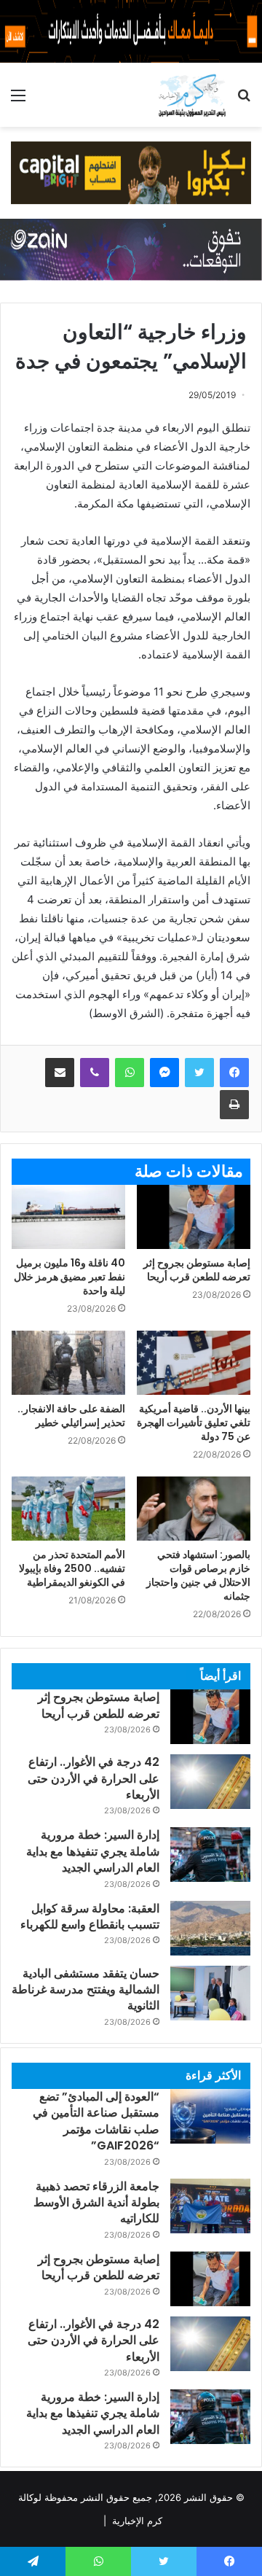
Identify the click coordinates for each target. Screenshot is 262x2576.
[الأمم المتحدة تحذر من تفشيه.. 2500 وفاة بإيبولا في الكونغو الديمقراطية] (68, 1509)
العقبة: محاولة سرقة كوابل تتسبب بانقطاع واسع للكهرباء (90, 1917)
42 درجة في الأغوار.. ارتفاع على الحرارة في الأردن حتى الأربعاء (94, 1778)
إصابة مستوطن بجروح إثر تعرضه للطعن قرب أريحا (197, 1270)
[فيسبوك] (234, 1073)
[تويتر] (199, 1073)
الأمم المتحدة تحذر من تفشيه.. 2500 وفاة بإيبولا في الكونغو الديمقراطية (72, 1568)
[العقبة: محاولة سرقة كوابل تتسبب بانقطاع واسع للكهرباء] (210, 1928)
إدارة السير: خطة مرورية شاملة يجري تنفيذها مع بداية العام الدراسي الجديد (93, 1851)
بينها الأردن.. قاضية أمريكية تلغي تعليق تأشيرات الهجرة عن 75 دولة (194, 1423)
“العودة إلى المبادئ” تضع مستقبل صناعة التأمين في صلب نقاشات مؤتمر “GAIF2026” (96, 2121)
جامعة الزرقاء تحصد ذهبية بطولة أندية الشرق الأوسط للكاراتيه (96, 2203)
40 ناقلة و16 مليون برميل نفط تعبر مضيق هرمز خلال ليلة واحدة (70, 1277)
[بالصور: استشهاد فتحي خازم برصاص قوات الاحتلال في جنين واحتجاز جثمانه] (194, 1509)
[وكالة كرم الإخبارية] (192, 95)
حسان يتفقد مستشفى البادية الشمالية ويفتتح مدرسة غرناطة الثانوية (86, 1990)
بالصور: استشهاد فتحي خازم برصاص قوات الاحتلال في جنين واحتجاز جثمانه (198, 1575)
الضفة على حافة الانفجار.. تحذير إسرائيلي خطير (71, 1416)
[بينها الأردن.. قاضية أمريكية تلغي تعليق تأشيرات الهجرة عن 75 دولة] (194, 1363)
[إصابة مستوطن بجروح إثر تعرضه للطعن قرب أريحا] (194, 1217)
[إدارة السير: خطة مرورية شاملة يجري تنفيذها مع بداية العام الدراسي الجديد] (210, 1855)
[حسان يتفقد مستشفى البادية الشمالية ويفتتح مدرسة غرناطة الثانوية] (210, 1993)
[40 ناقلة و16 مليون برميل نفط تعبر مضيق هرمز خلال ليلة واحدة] (68, 1217)
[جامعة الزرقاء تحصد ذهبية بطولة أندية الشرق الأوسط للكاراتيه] (210, 2206)
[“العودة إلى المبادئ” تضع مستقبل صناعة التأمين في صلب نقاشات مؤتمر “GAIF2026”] (210, 2116)
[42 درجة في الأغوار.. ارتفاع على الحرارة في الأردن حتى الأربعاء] (210, 1782)
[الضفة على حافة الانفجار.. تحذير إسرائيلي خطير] (68, 1363)
